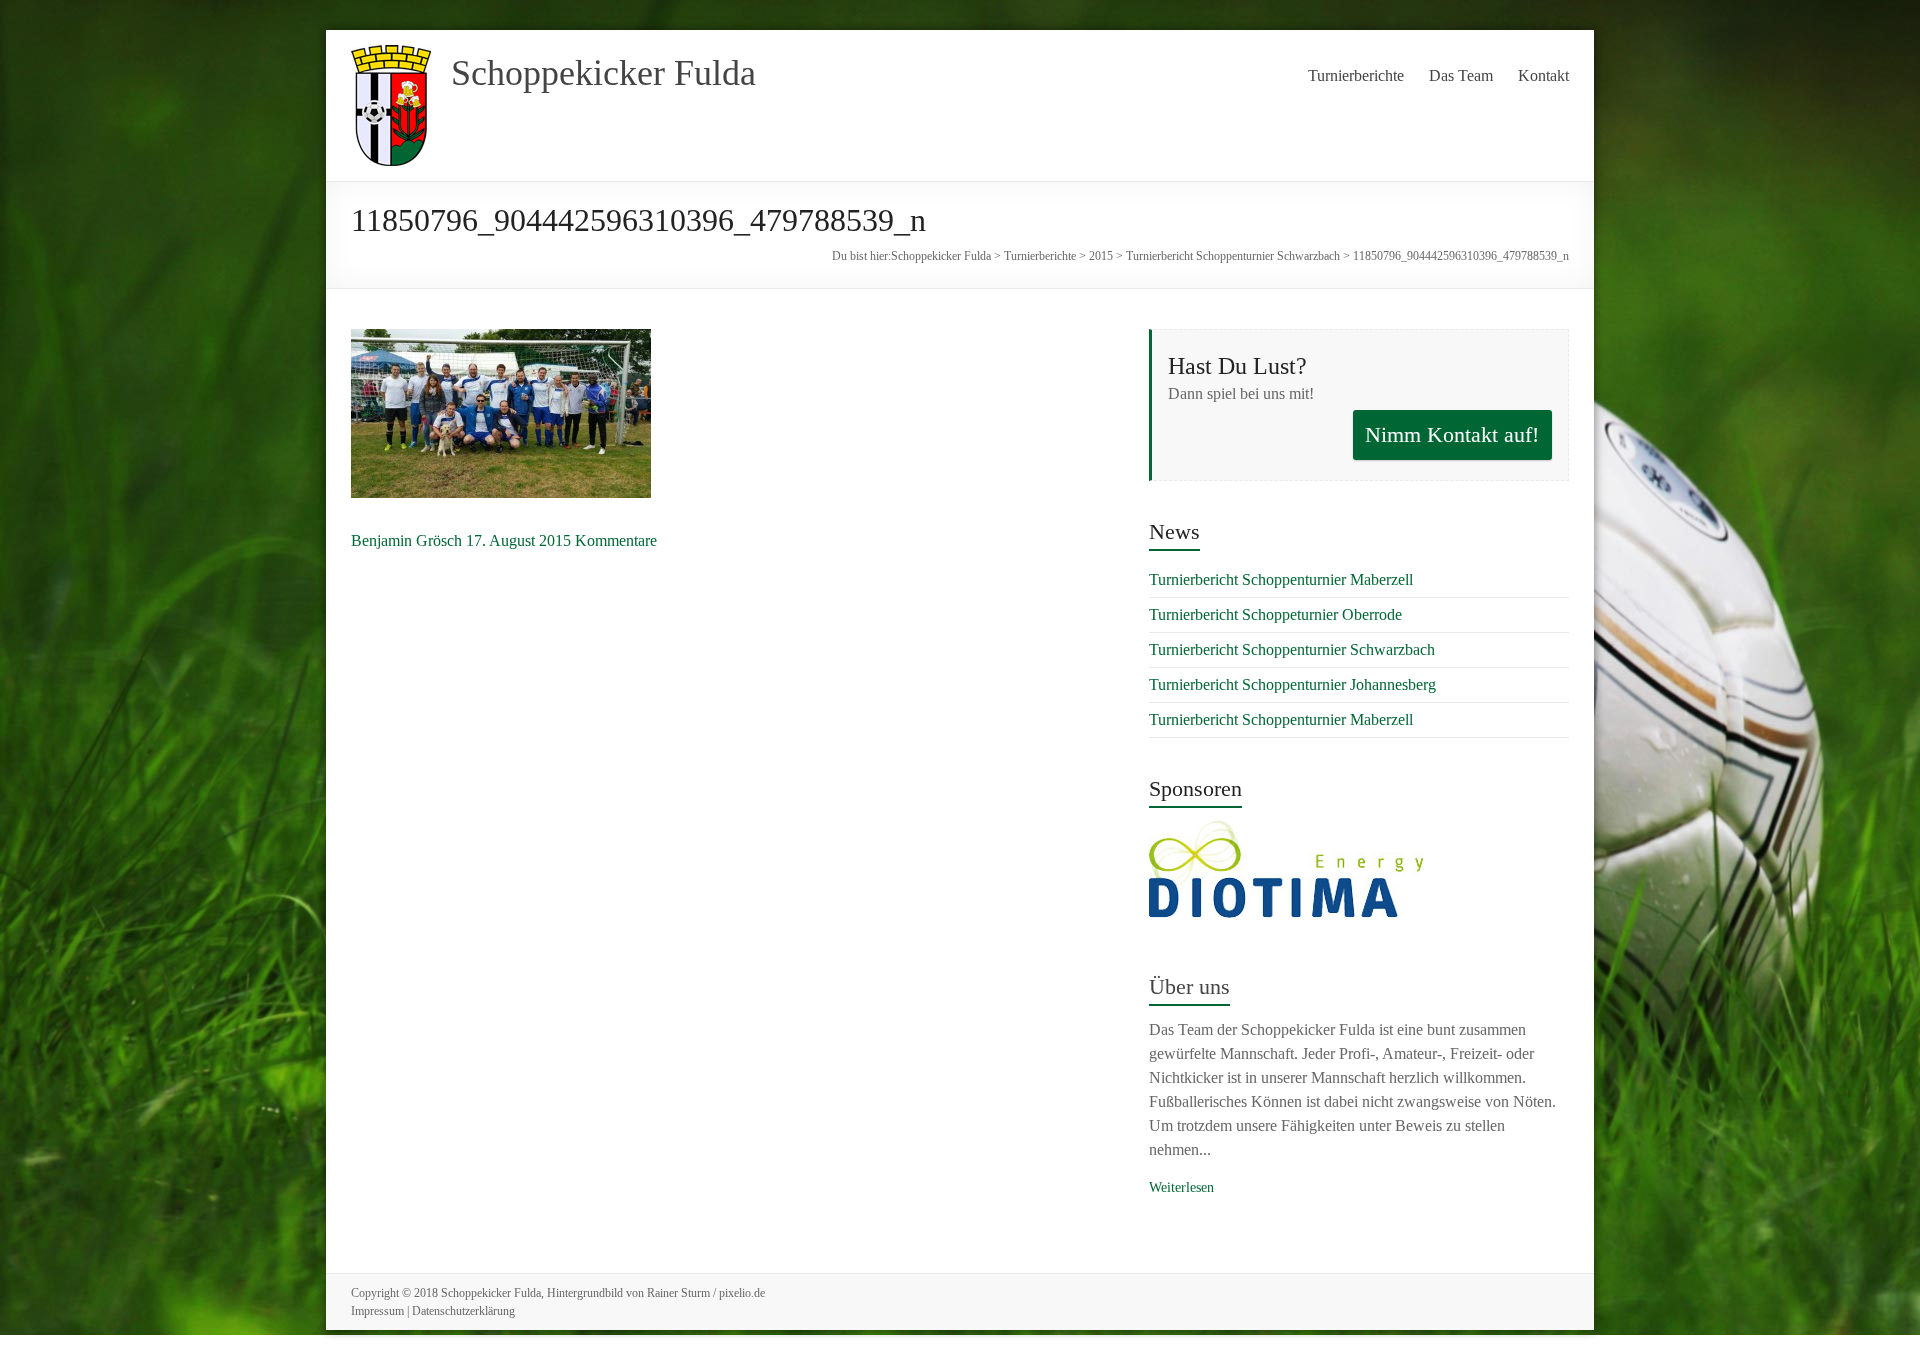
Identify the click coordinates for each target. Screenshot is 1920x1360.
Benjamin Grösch (406, 540)
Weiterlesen (1181, 1187)
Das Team (1461, 75)
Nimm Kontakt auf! (1452, 434)
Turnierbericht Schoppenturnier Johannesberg (1292, 684)
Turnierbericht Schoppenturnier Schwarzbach (1233, 256)
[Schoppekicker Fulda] (391, 54)
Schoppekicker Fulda (603, 73)
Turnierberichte (1356, 75)
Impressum (377, 1311)
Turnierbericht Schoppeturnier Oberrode (1275, 614)
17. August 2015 (518, 540)
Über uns (1189, 986)
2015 (1101, 256)
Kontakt (1543, 75)
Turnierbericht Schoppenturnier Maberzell (1281, 579)
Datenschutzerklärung (463, 1311)
